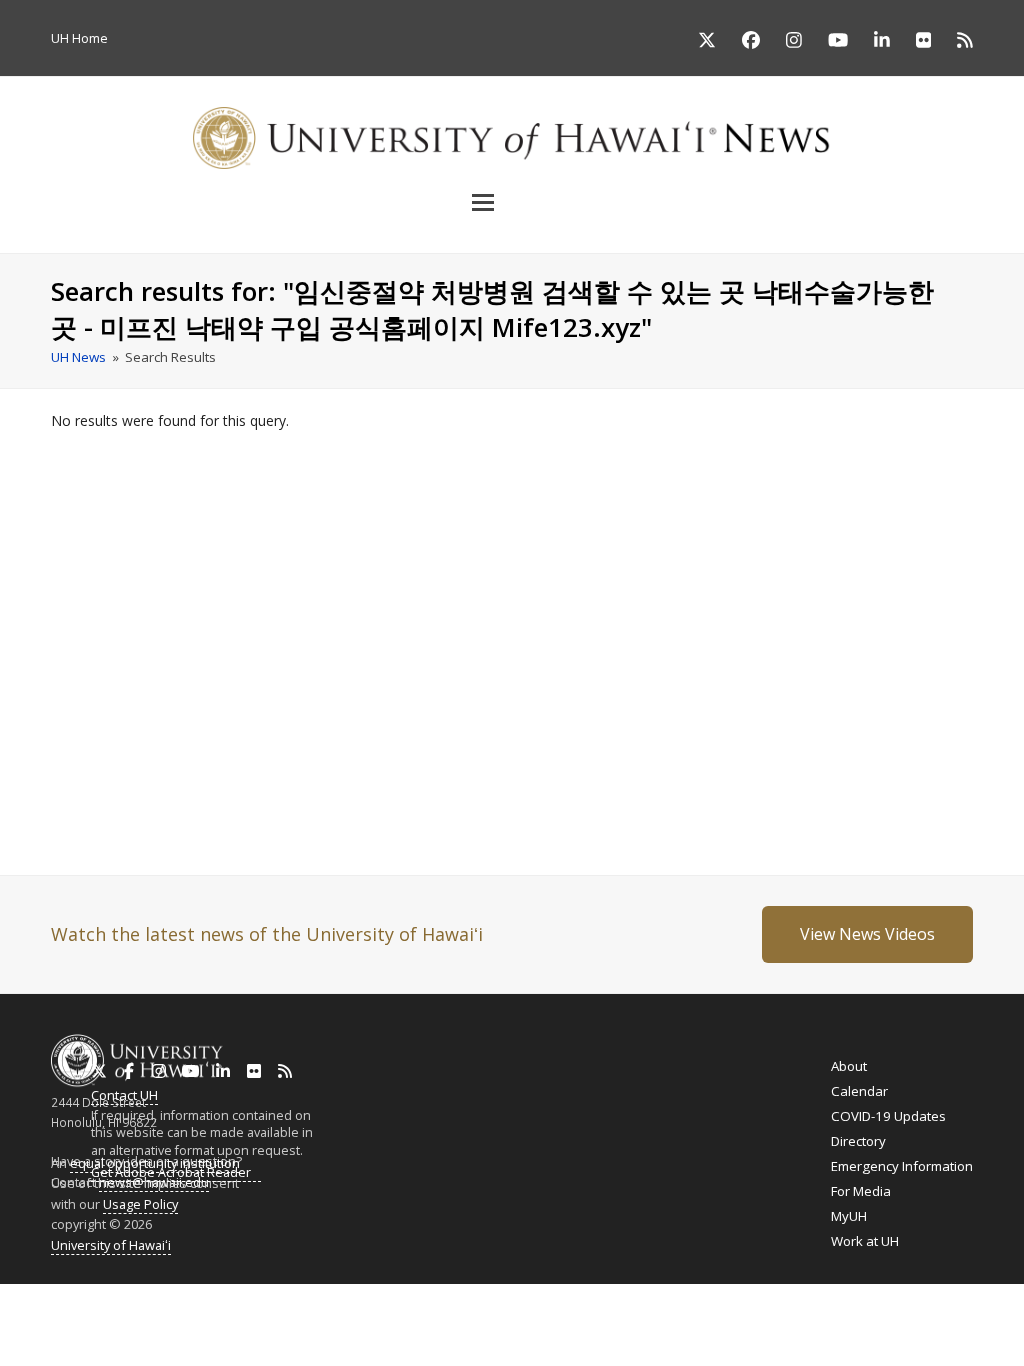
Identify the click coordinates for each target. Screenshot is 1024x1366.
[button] (512, 202)
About (849, 1066)
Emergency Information (902, 1166)
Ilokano (491, 1314)
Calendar (859, 1091)
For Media (861, 1191)
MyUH (849, 1216)
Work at (865, 1241)
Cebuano (606, 1314)
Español (923, 1315)
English (21, 1314)
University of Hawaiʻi (111, 1245)
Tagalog (546, 1314)
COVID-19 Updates (888, 1116)
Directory (858, 1141)
